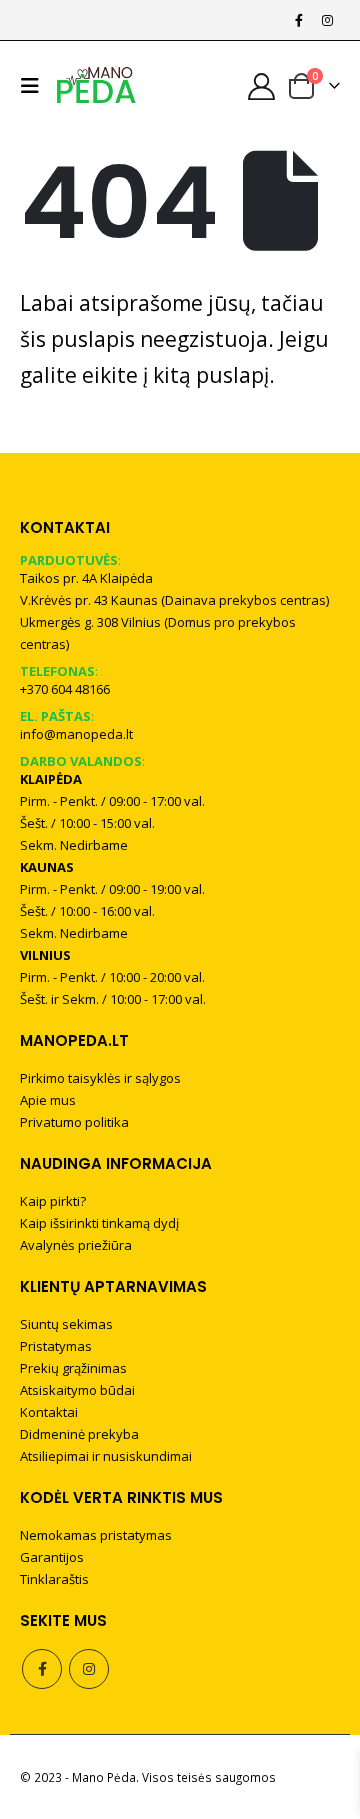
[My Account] (262, 86)
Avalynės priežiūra (76, 1245)
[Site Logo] (96, 85)
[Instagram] (327, 20)
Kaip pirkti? (53, 1201)
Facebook (42, 1669)
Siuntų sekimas (66, 1324)
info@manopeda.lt (76, 734)
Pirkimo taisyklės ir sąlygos (100, 1078)
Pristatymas (56, 1346)
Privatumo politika (74, 1122)
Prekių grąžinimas (73, 1368)
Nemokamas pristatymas (96, 1535)
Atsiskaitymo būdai (77, 1390)
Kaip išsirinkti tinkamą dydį (99, 1223)
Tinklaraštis (54, 1579)
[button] (35, 86)
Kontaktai (49, 1412)
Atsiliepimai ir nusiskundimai (106, 1456)
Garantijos (52, 1557)
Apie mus (48, 1100)
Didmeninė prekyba (79, 1434)
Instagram (89, 1669)
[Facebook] (299, 20)
